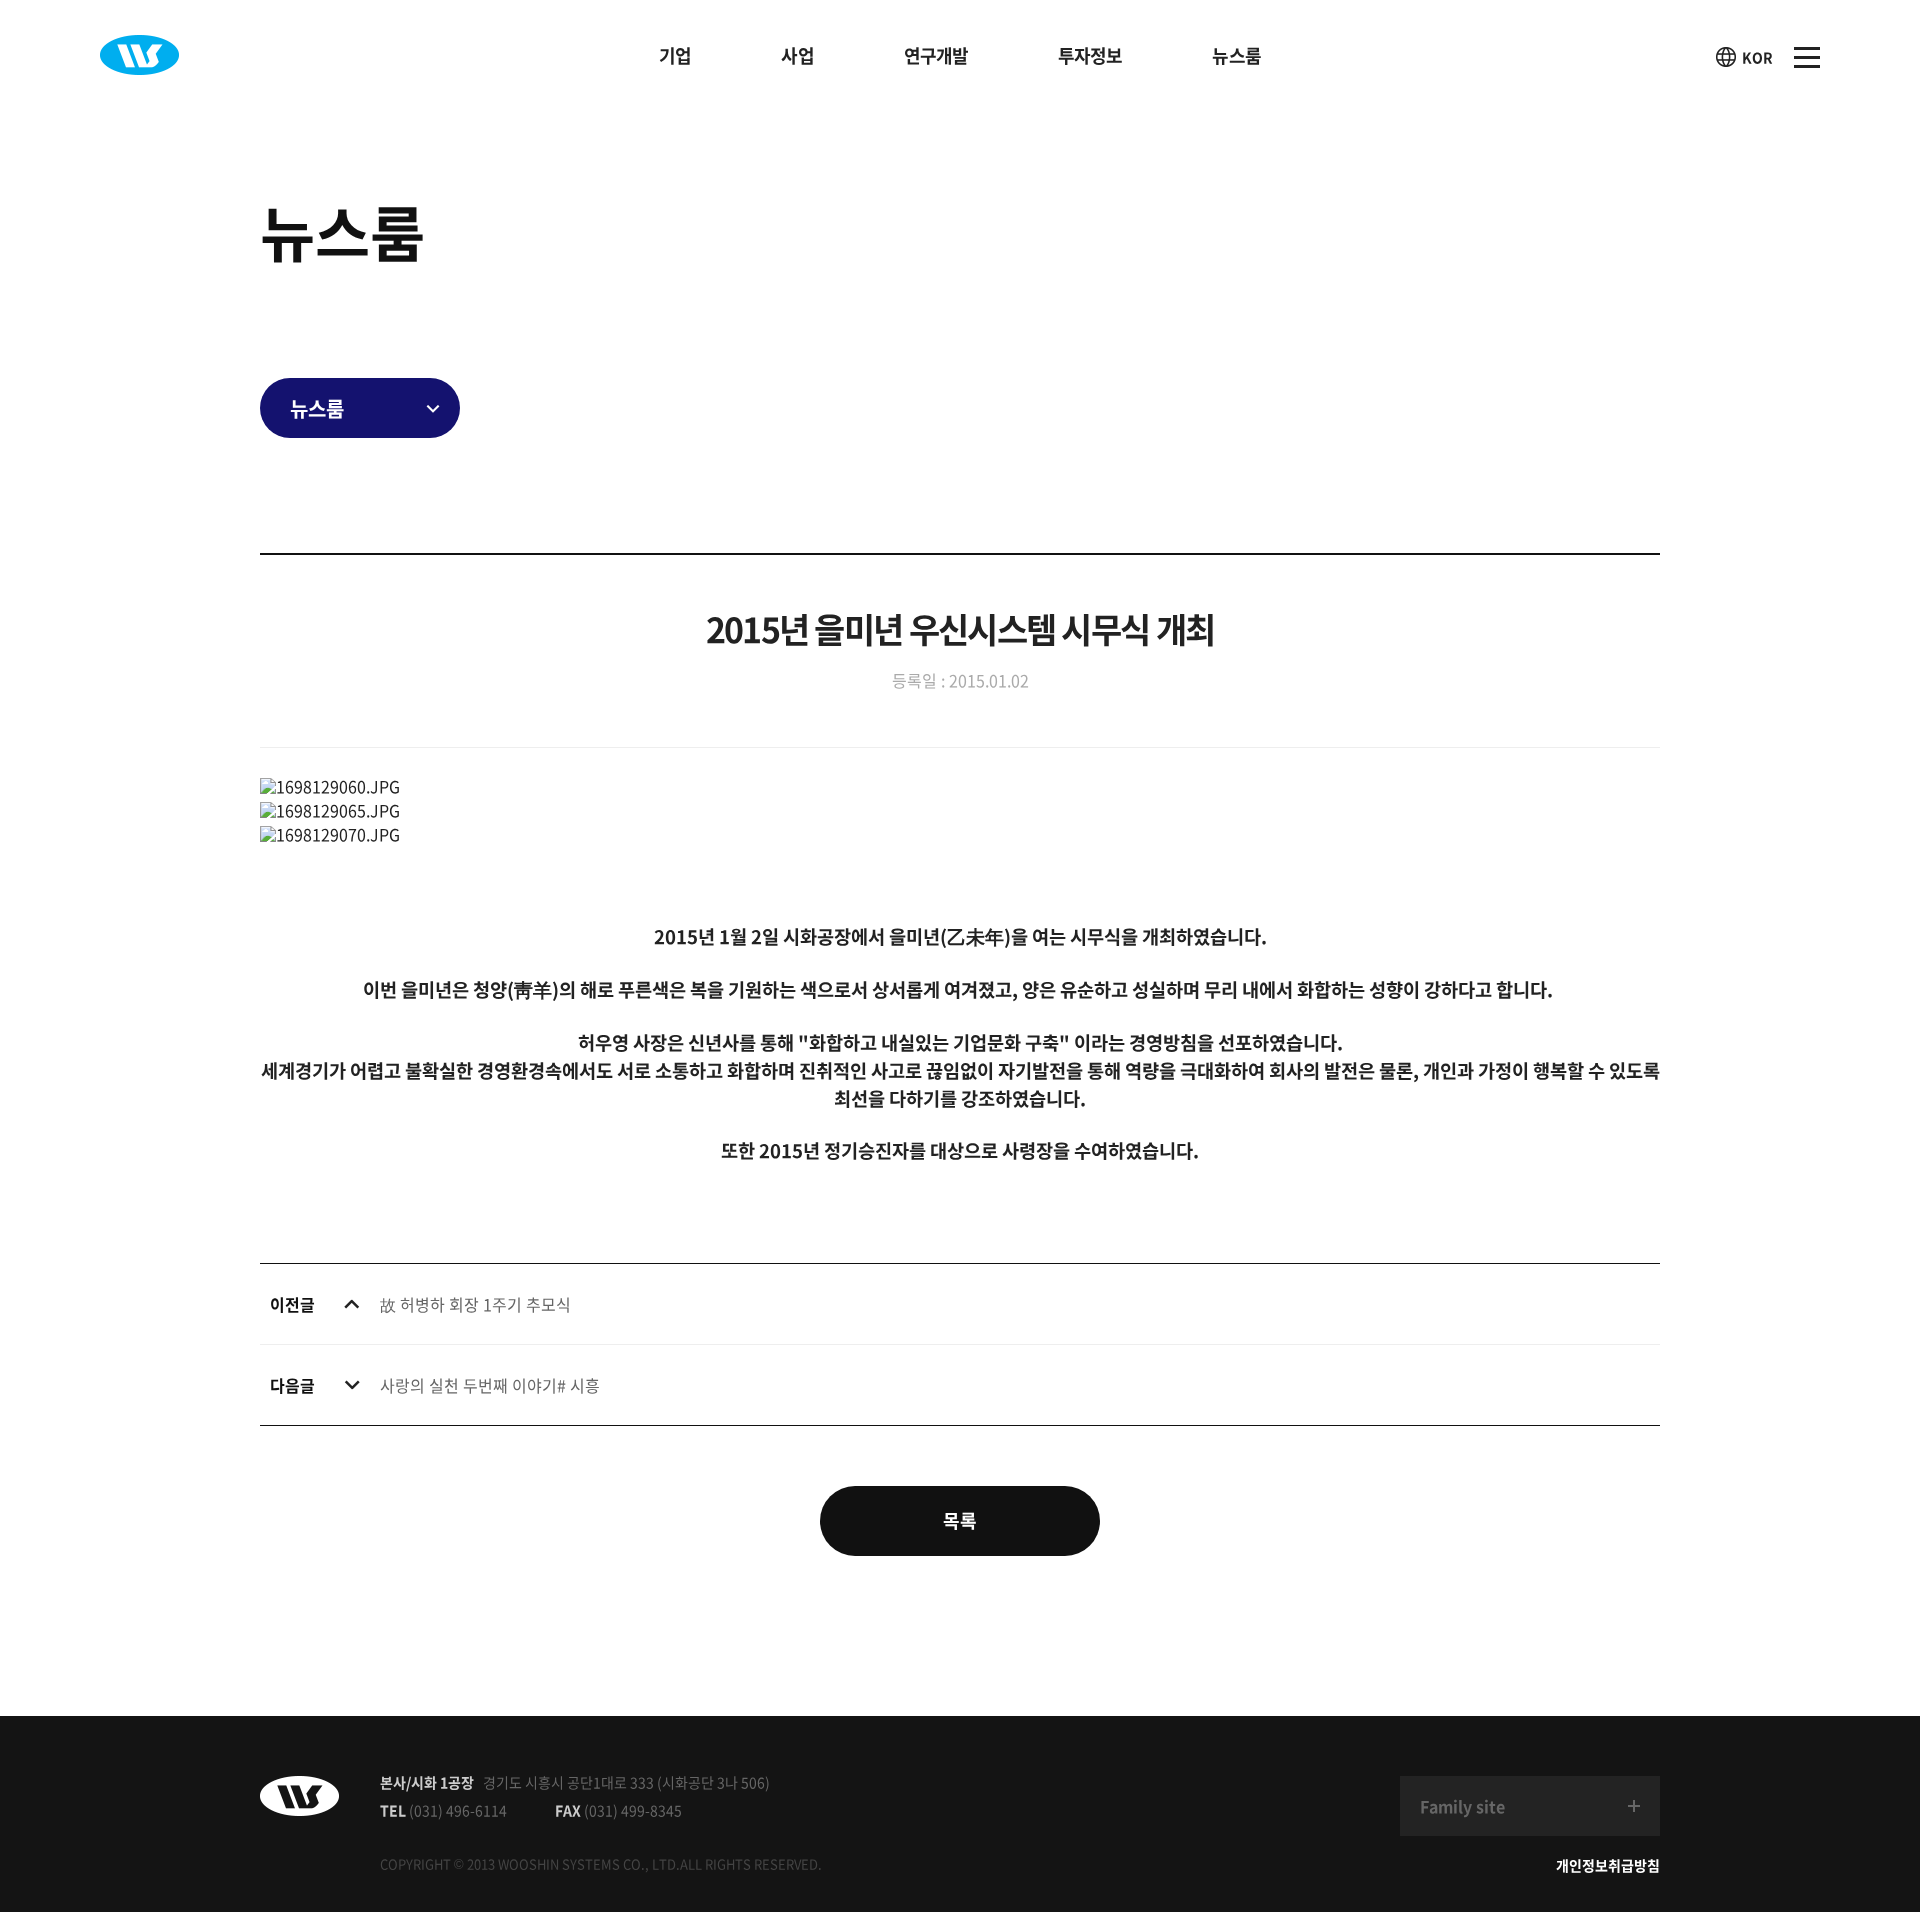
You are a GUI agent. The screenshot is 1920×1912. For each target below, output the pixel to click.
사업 (797, 55)
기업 (675, 55)
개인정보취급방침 (1608, 1865)
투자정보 (1090, 55)
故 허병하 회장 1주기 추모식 (475, 1304)
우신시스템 (139, 55)
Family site (1462, 1806)
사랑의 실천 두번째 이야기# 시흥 (490, 1385)
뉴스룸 (1236, 55)
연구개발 (936, 55)
